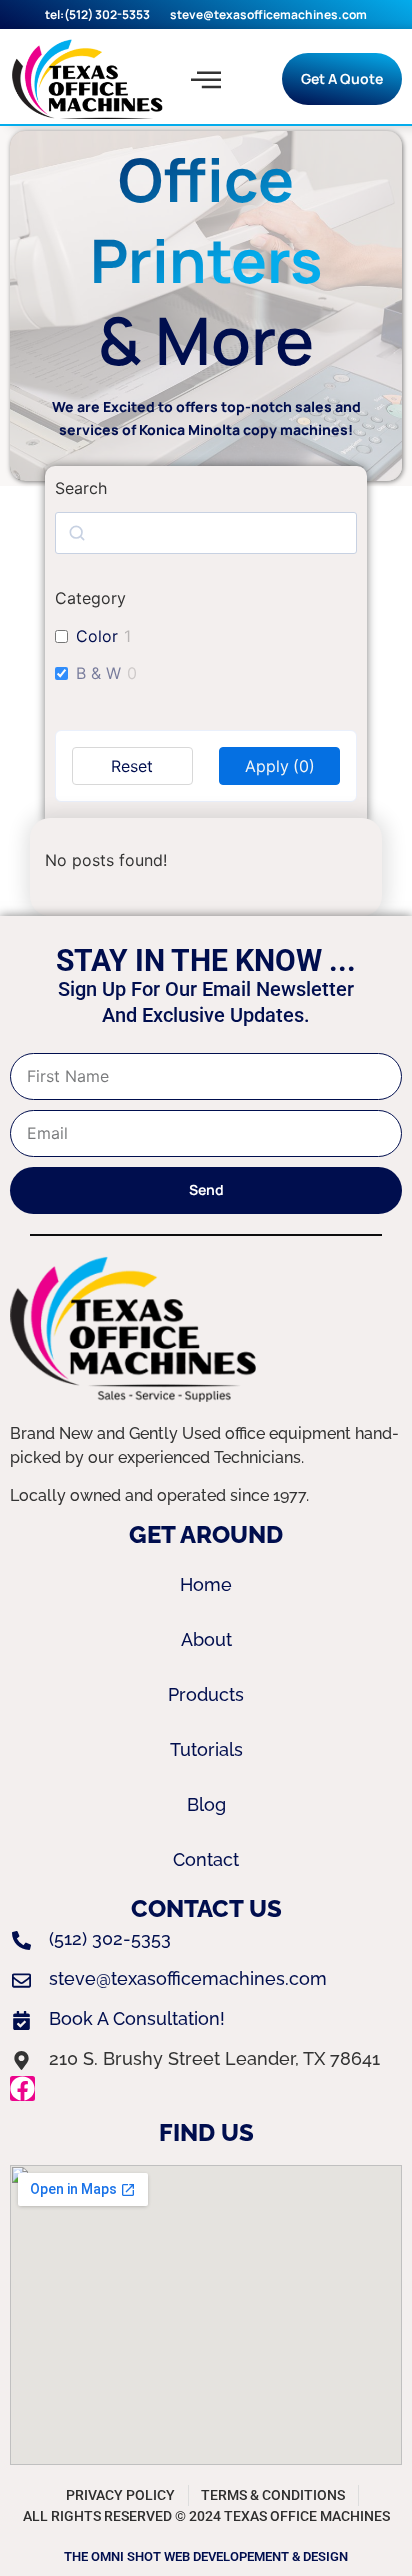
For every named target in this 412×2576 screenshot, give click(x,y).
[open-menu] (206, 79)
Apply (280, 766)
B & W (98, 673)
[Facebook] (22, 2088)
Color (97, 636)
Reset (132, 766)
